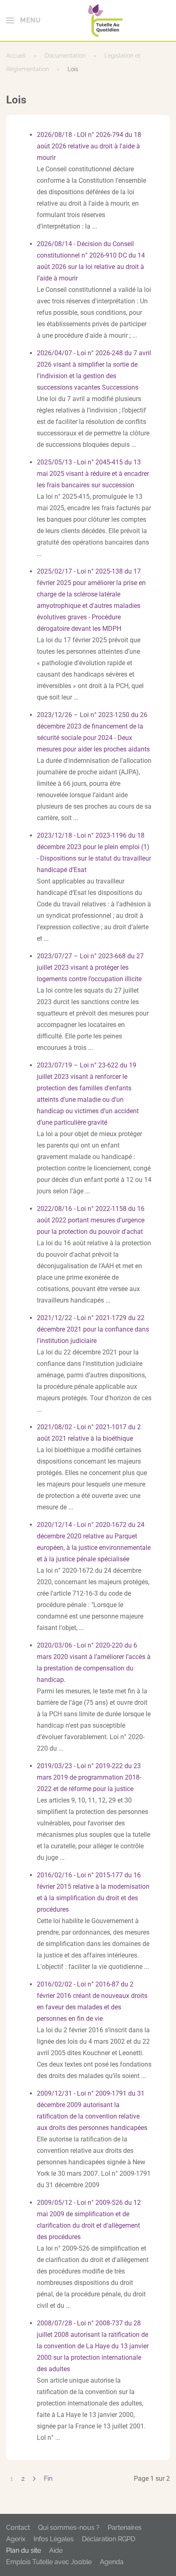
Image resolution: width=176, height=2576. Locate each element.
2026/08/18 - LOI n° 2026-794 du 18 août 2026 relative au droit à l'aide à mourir (89, 146)
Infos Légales (54, 2539)
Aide (56, 2550)
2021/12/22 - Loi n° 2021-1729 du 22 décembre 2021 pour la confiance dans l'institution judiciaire (93, 1329)
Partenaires (125, 2528)
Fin (48, 2478)
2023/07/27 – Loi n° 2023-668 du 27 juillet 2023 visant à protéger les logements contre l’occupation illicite (90, 967)
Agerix (16, 2539)
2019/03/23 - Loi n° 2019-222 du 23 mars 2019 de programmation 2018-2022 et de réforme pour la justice (89, 1777)
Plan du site (24, 2550)
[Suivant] (34, 2479)
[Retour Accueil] (105, 20)
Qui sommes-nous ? (69, 2528)
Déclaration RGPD (108, 2539)
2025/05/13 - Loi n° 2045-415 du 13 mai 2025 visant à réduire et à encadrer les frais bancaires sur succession (93, 474)
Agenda (112, 2562)
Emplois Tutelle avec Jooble (49, 2562)
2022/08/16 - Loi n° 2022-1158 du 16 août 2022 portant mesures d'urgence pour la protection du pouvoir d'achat (91, 1220)
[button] (23, 20)
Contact (18, 2528)
